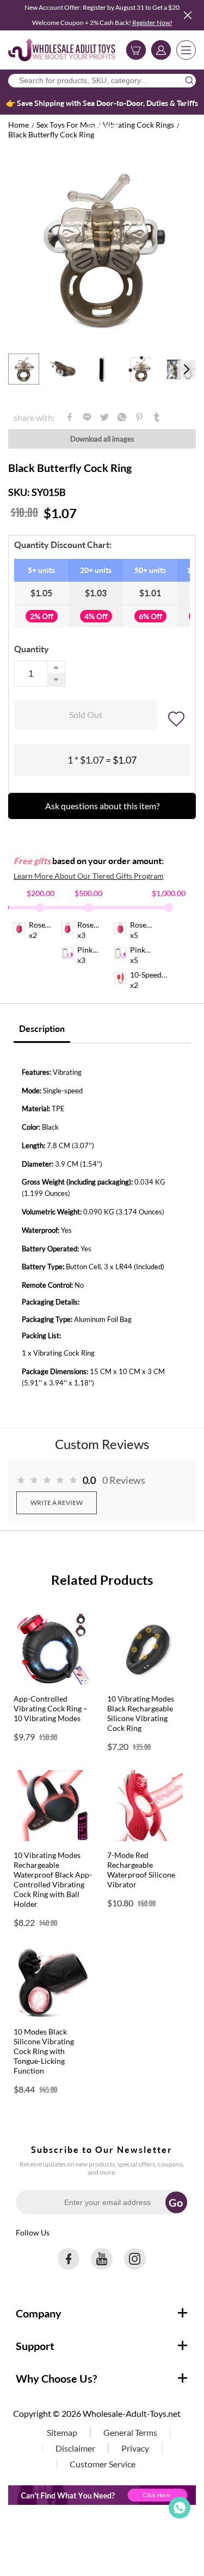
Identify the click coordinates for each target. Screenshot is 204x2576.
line (87, 417)
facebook (70, 417)
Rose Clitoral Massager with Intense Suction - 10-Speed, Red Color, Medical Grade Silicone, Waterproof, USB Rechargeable (96, 925)
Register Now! (152, 23)
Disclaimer (75, 2448)
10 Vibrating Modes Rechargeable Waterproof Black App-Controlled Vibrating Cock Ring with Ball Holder (53, 1879)
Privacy (135, 2448)
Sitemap (62, 2432)
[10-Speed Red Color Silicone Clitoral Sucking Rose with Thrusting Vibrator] (120, 981)
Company (39, 2313)
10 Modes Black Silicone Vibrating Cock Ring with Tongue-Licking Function (44, 2051)
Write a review (57, 1503)
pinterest (139, 417)
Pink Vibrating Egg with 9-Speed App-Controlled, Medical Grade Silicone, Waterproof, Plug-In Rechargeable (96, 950)
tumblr (157, 417)
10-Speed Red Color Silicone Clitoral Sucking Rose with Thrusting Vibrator (147, 975)
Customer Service (103, 2464)
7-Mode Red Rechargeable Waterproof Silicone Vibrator (141, 1870)
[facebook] (69, 2259)
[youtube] (102, 2259)
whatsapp (122, 417)
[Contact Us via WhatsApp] (180, 2508)
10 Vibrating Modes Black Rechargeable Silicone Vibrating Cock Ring (141, 1713)
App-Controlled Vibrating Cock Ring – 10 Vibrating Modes (51, 1708)
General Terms (130, 2432)
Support (35, 2346)
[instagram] (135, 2259)
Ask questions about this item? (102, 806)
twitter (104, 417)
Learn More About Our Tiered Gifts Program (89, 876)
